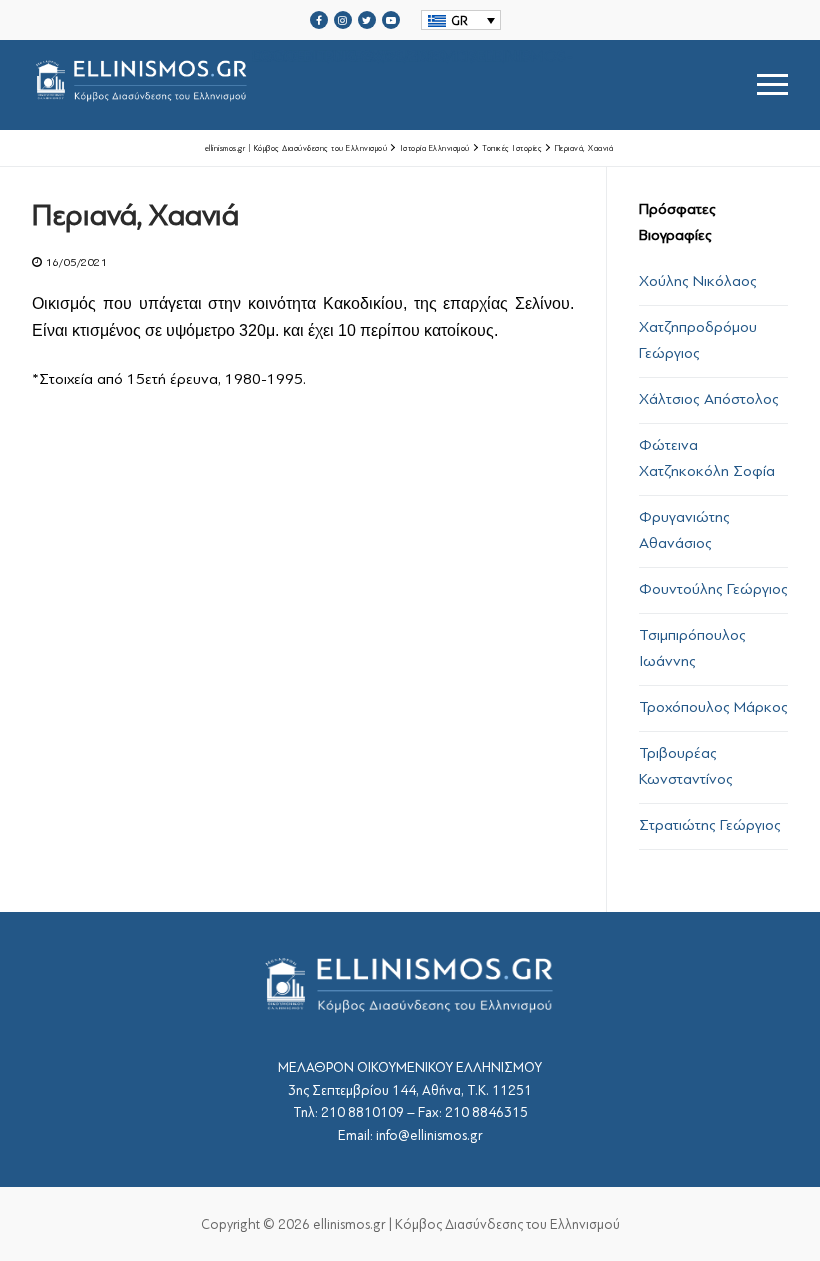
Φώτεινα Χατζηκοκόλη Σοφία (707, 458)
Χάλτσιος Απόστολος (709, 399)
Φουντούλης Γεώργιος (713, 589)
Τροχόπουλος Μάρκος (713, 707)
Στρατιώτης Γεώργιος (710, 825)
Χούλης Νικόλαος (698, 281)
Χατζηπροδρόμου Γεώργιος (698, 340)
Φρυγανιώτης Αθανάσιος (684, 530)
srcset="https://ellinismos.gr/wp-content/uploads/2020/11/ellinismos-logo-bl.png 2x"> (412, 60)
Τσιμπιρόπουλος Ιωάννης (692, 648)
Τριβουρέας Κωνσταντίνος (686, 766)
